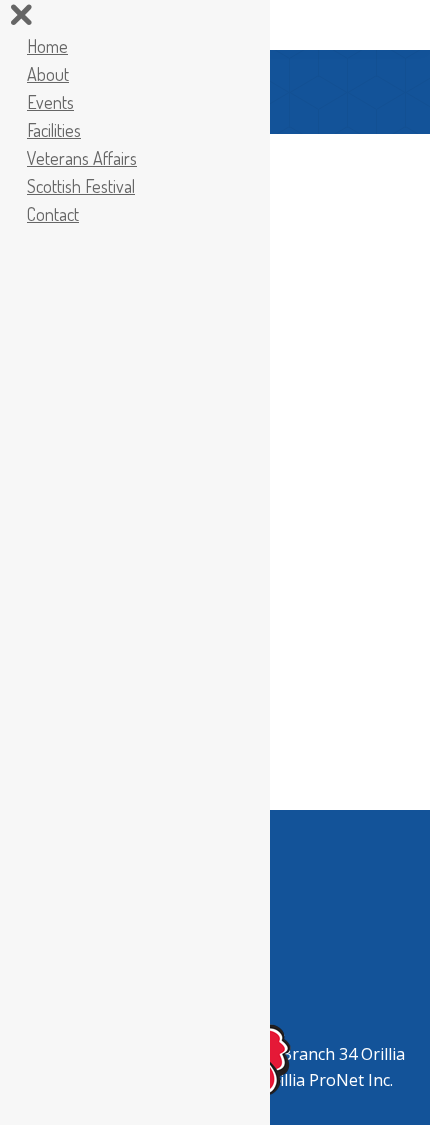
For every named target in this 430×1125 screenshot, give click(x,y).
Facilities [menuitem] (54, 130)
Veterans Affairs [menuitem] (82, 158)
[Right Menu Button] (21, 18)
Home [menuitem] (47, 46)
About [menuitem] (48, 74)
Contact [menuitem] (53, 214)
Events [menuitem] (50, 102)
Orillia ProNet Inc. (327, 1080)
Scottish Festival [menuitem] (81, 186)
